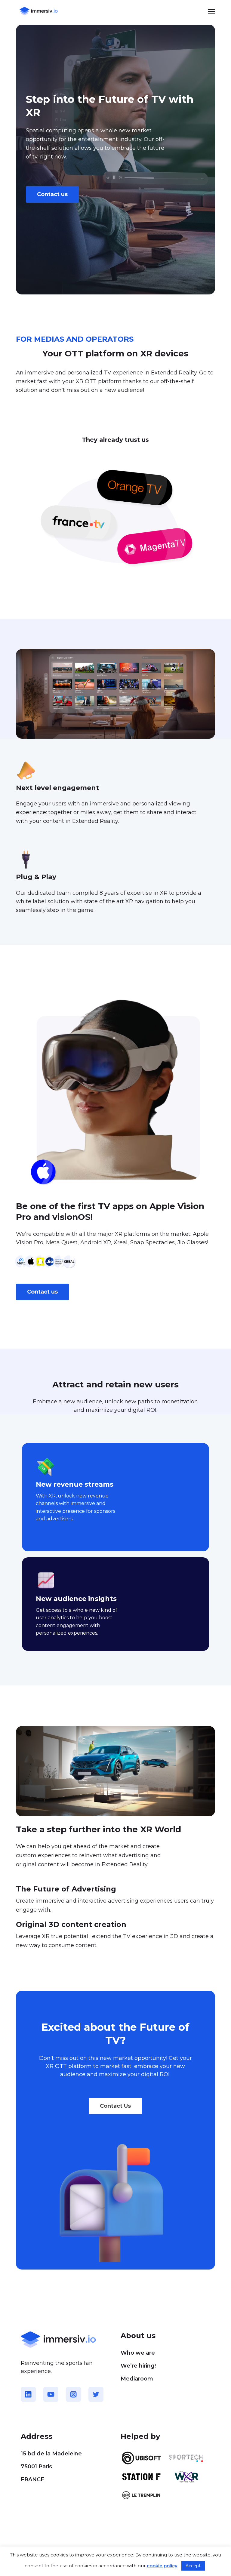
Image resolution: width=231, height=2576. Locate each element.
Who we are (138, 2353)
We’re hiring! (138, 2366)
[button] (211, 11)
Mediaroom (137, 2379)
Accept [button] (193, 2566)
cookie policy (162, 2566)
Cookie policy (35, 2544)
